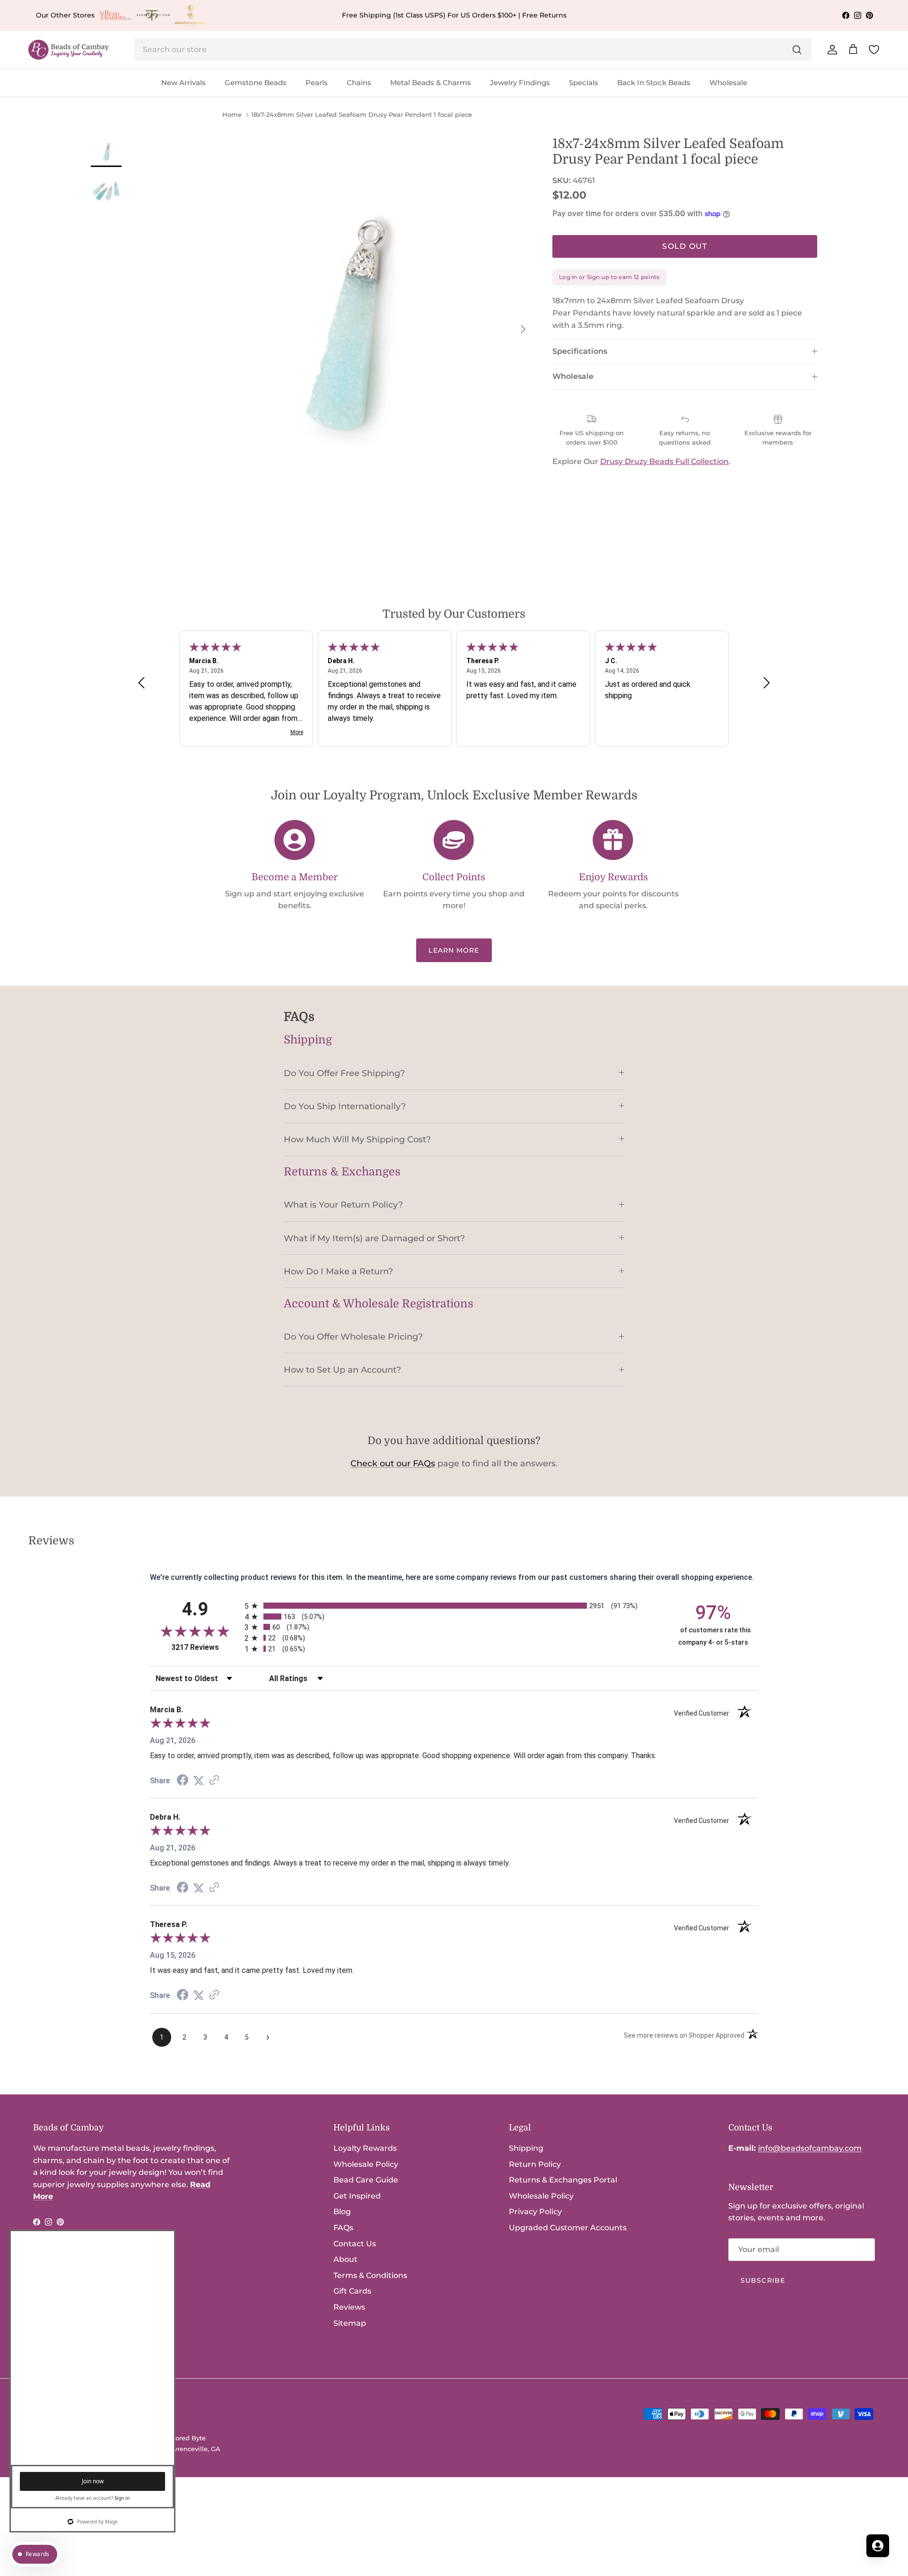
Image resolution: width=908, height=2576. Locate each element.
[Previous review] (141, 682)
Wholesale (728, 83)
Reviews (349, 2307)
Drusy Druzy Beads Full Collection (664, 461)
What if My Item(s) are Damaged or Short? (374, 1238)
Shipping (526, 2148)
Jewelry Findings (520, 83)
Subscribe (763, 2280)
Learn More (454, 950)
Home (232, 115)
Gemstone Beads (256, 83)
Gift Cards (352, 2291)
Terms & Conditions (370, 2275)
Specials (584, 83)
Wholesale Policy (366, 2164)
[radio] (454, 1606)
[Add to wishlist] (165, 144)
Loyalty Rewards (365, 2148)
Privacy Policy (535, 2212)
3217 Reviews (205, 1647)
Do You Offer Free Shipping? (344, 1073)
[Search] (797, 50)
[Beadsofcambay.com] (69, 50)
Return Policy (535, 2164)
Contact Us (355, 2244)
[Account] (830, 50)
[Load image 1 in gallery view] (345, 324)
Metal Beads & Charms (431, 83)
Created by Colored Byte (168, 2438)
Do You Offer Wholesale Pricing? (353, 1336)
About (345, 2259)
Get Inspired (357, 2196)
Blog (342, 2212)
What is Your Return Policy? (343, 1205)
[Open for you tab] (878, 2546)
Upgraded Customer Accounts (568, 2228)
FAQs (343, 2228)
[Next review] (767, 682)
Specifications (580, 351)
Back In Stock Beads (654, 83)
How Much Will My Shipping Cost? (357, 1139)
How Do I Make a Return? (338, 1271)
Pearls (317, 83)
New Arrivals (183, 83)
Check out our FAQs (393, 1463)
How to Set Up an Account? (342, 1370)
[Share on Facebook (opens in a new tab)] (183, 1781)
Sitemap (350, 2323)
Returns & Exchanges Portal (563, 2180)
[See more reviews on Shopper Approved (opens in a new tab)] (214, 1781)
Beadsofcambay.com (89, 2438)
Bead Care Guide (366, 2180)
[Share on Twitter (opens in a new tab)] (199, 1781)
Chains (359, 83)
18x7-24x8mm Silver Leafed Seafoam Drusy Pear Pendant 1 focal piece (362, 115)
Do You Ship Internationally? (345, 1106)
